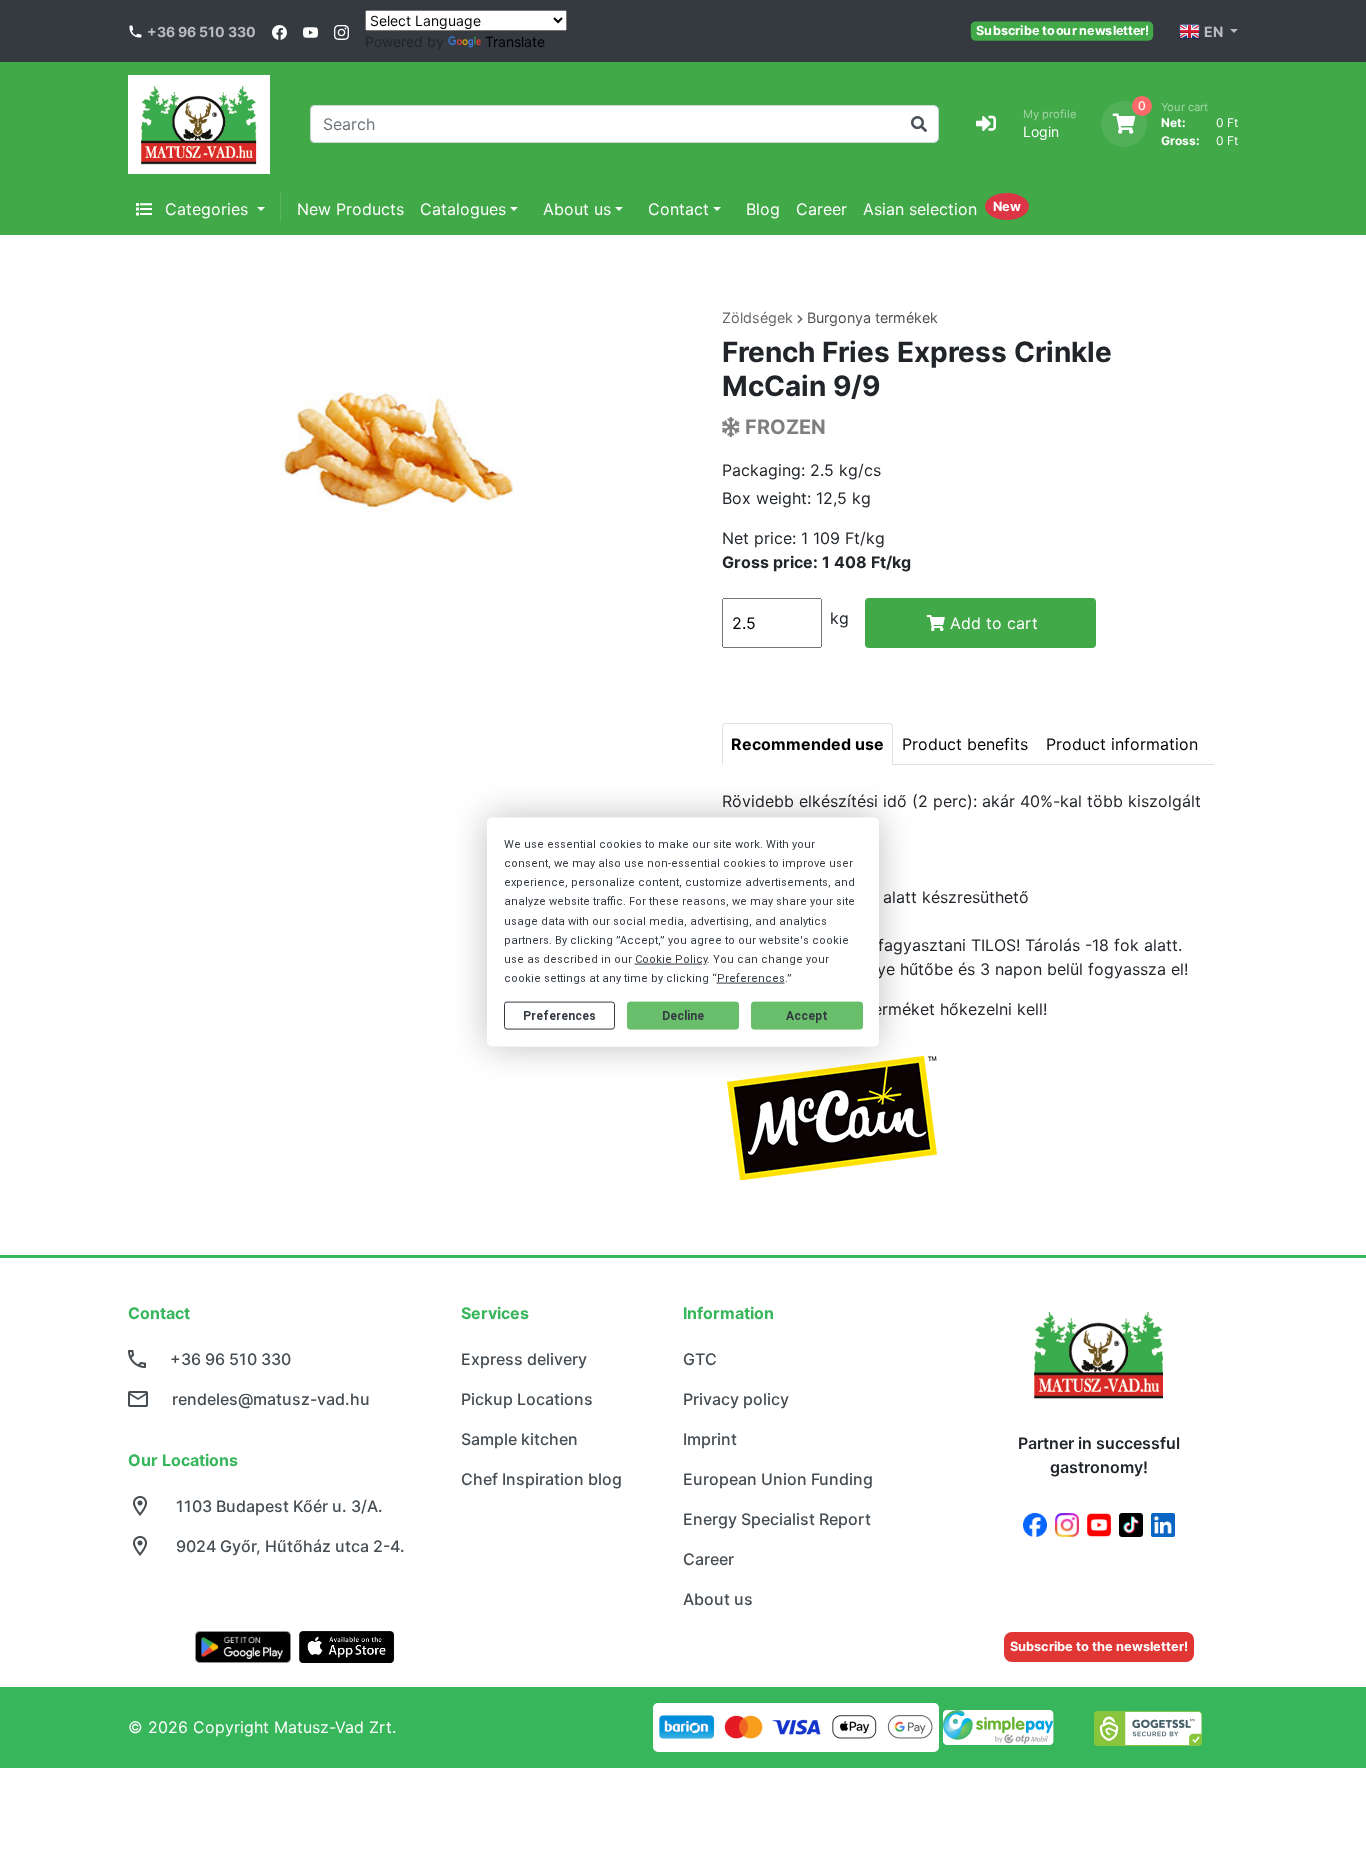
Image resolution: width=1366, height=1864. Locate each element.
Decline (683, 1016)
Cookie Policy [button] (671, 959)
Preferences (559, 1016)
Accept (807, 1016)
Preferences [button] (751, 978)
